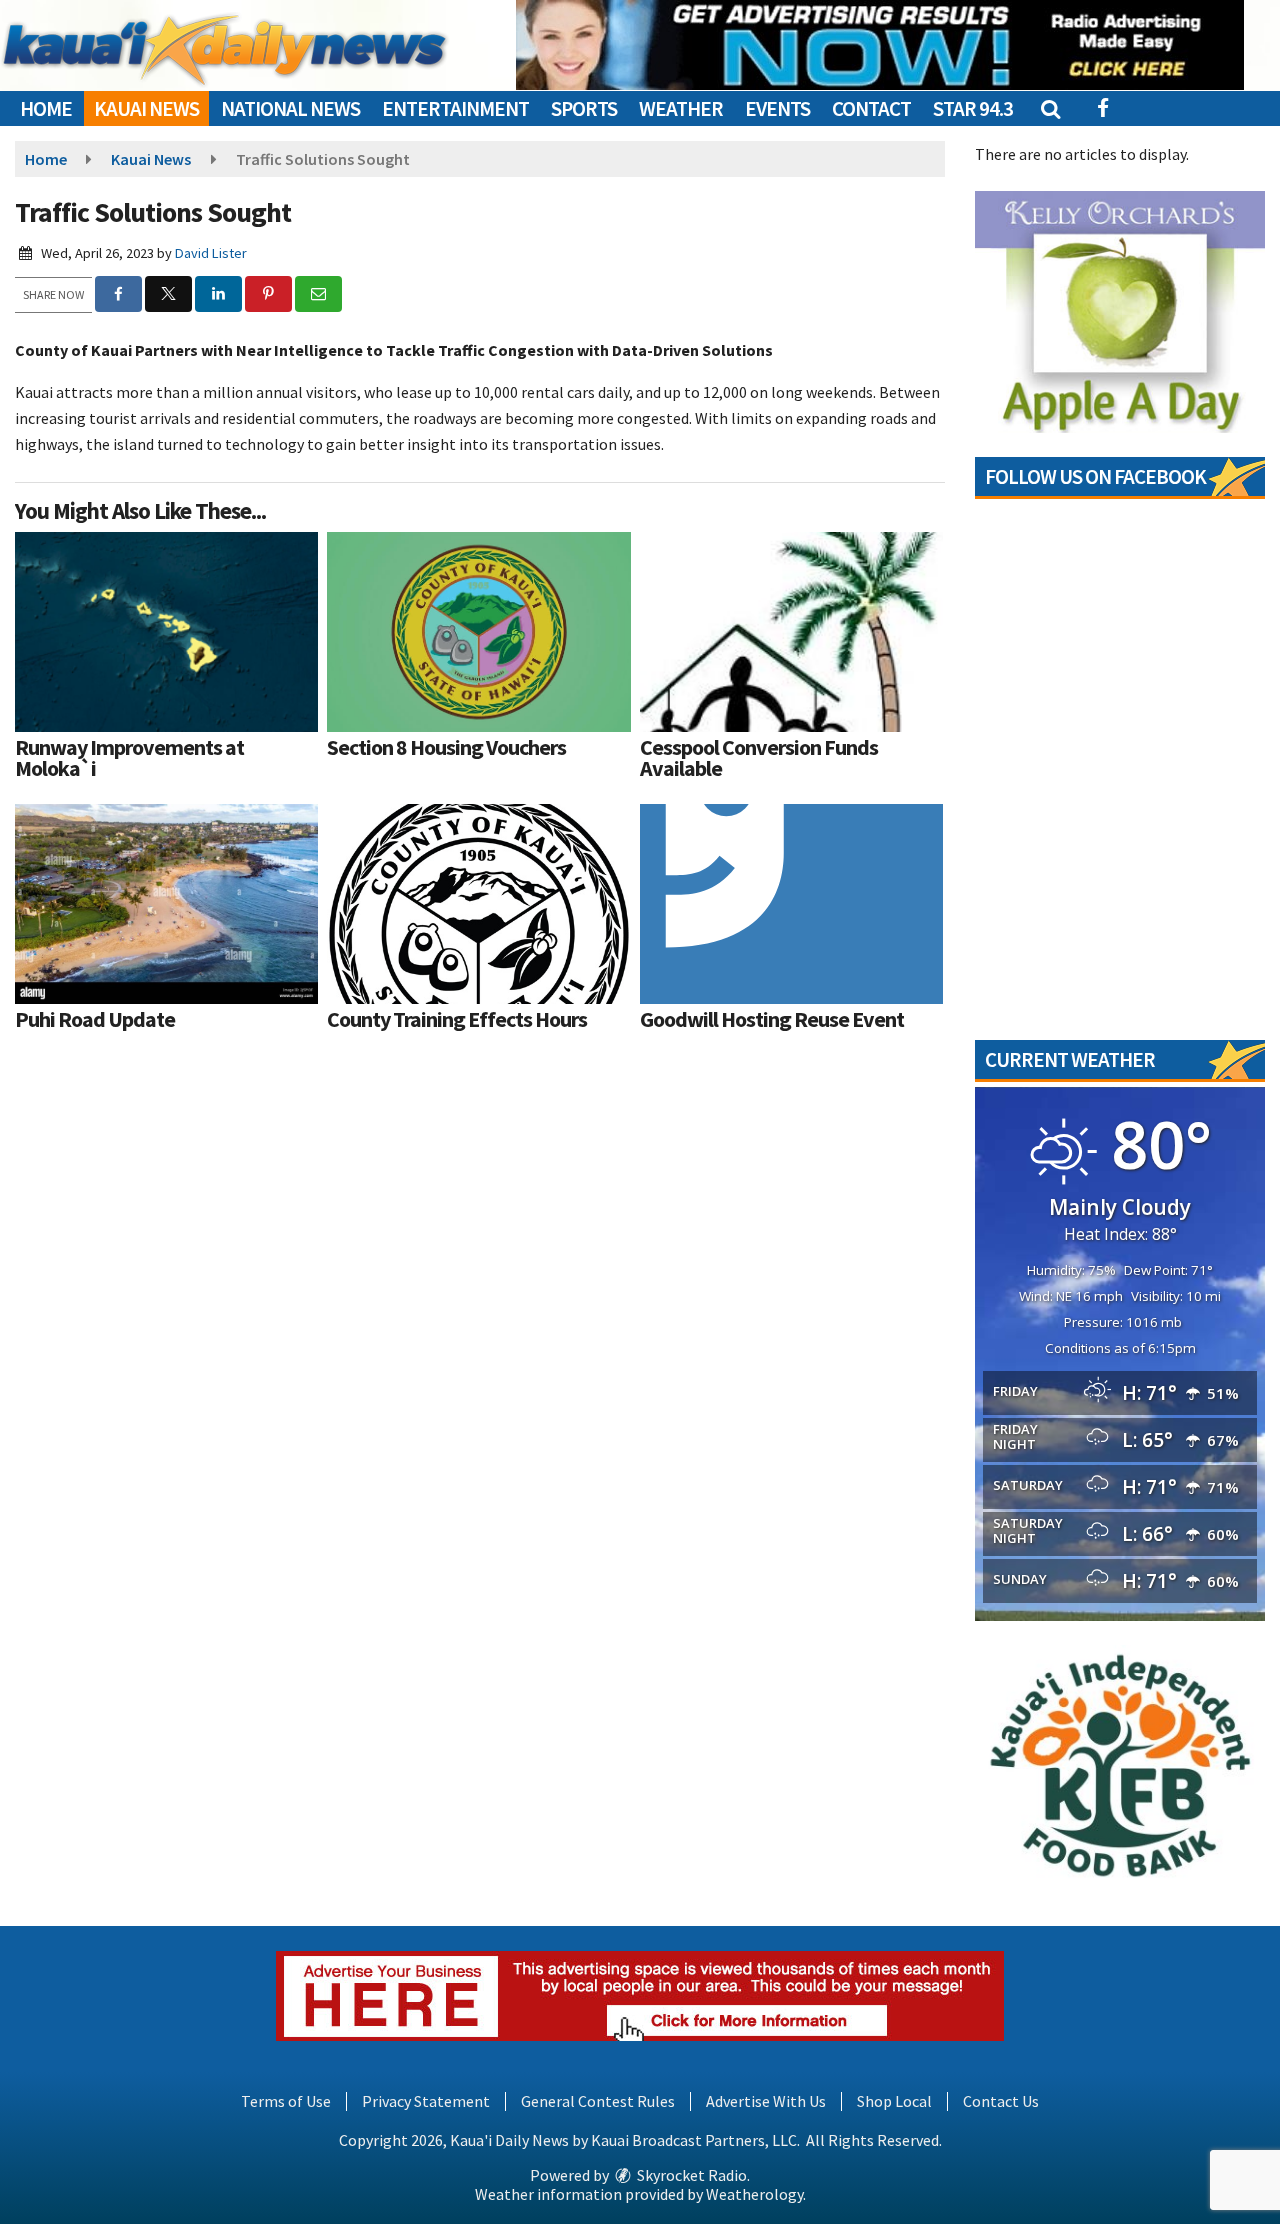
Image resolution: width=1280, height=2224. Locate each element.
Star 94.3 (973, 108)
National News (290, 108)
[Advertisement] (880, 45)
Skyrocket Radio (690, 2175)
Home (46, 108)
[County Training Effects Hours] (478, 904)
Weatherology (754, 2194)
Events (777, 108)
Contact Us (1001, 2101)
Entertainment (455, 108)
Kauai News (146, 108)
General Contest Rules (598, 2101)
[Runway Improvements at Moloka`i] (166, 632)
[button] (1049, 108)
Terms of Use (286, 2101)
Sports (584, 108)
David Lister (211, 253)
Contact (871, 108)
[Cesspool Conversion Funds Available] (791, 632)
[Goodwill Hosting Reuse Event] (791, 904)
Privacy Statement (426, 2101)
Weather (681, 108)
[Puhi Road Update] (166, 904)
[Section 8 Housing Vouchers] (478, 632)
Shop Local (894, 2101)
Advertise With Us (766, 2101)
